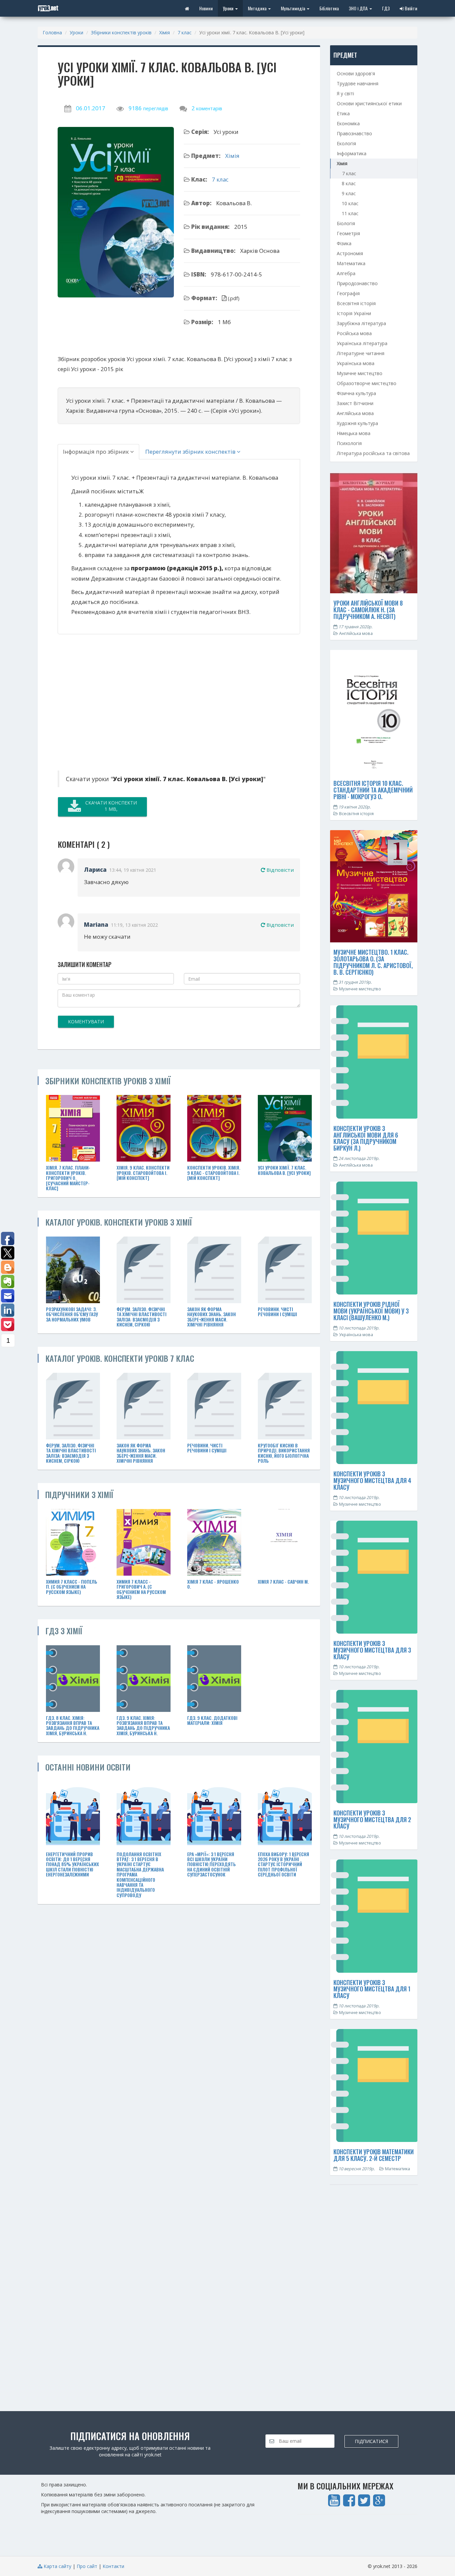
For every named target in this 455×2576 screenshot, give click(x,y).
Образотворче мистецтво (367, 383)
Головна (52, 32)
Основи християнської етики (369, 103)
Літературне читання (361, 353)
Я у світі (345, 93)
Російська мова (354, 333)
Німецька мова (354, 433)
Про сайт (87, 2566)
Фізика (344, 243)
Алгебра (346, 273)
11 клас (350, 213)
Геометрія (348, 233)
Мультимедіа (293, 8)
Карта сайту (57, 2566)
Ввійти (411, 8)
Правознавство (354, 133)
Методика (258, 8)
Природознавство (357, 283)
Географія (348, 293)
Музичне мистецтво (360, 373)
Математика (351, 263)
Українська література (362, 343)
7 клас (185, 32)
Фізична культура (356, 393)
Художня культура (357, 423)
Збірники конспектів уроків (121, 32)
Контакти (113, 2566)
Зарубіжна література (361, 323)
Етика (343, 113)
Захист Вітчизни (355, 403)
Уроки (229, 8)
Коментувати (86, 1022)
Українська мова (356, 363)
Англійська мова (355, 413)
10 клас (350, 203)
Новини (206, 8)
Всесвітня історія (356, 303)
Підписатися (371, 2441)
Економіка (348, 123)
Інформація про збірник (97, 452)
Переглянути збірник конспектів (191, 452)
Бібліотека (329, 8)
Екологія (346, 143)
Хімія (165, 32)
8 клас (349, 183)
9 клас (349, 193)
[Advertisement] (119, 701)
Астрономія (350, 253)
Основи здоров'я (356, 73)
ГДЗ (386, 8)
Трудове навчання (358, 83)
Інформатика (352, 153)
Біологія (346, 223)
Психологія (349, 443)
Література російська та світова (373, 453)
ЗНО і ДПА (359, 8)
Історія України (354, 313)
